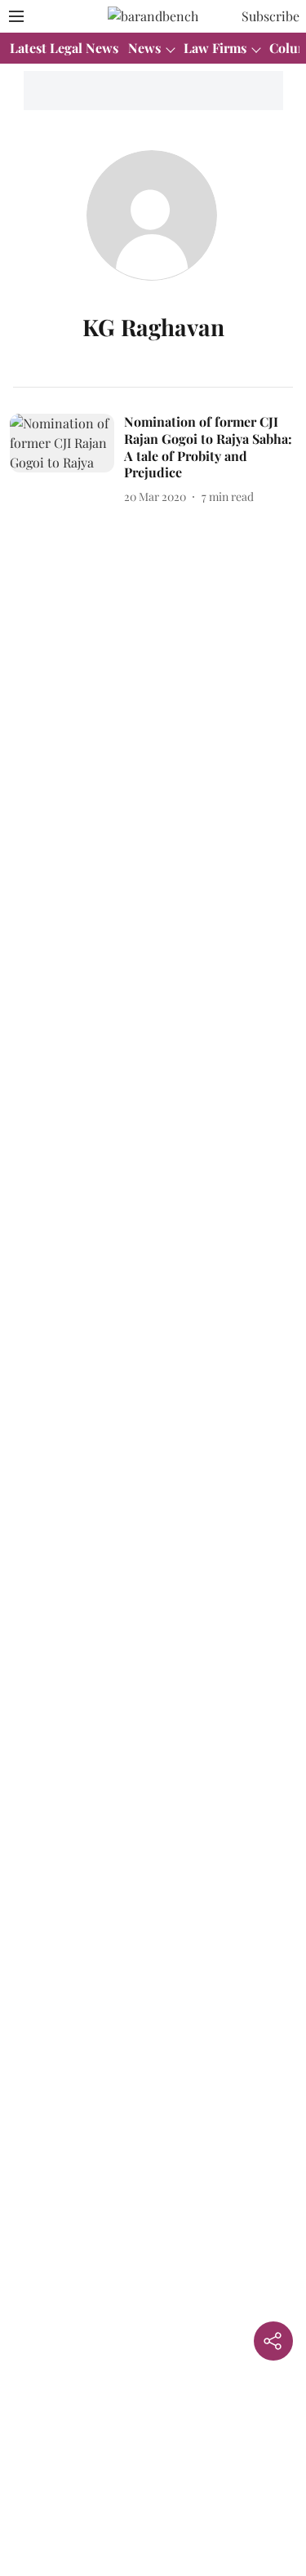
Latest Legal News (64, 48)
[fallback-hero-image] (67, 459)
